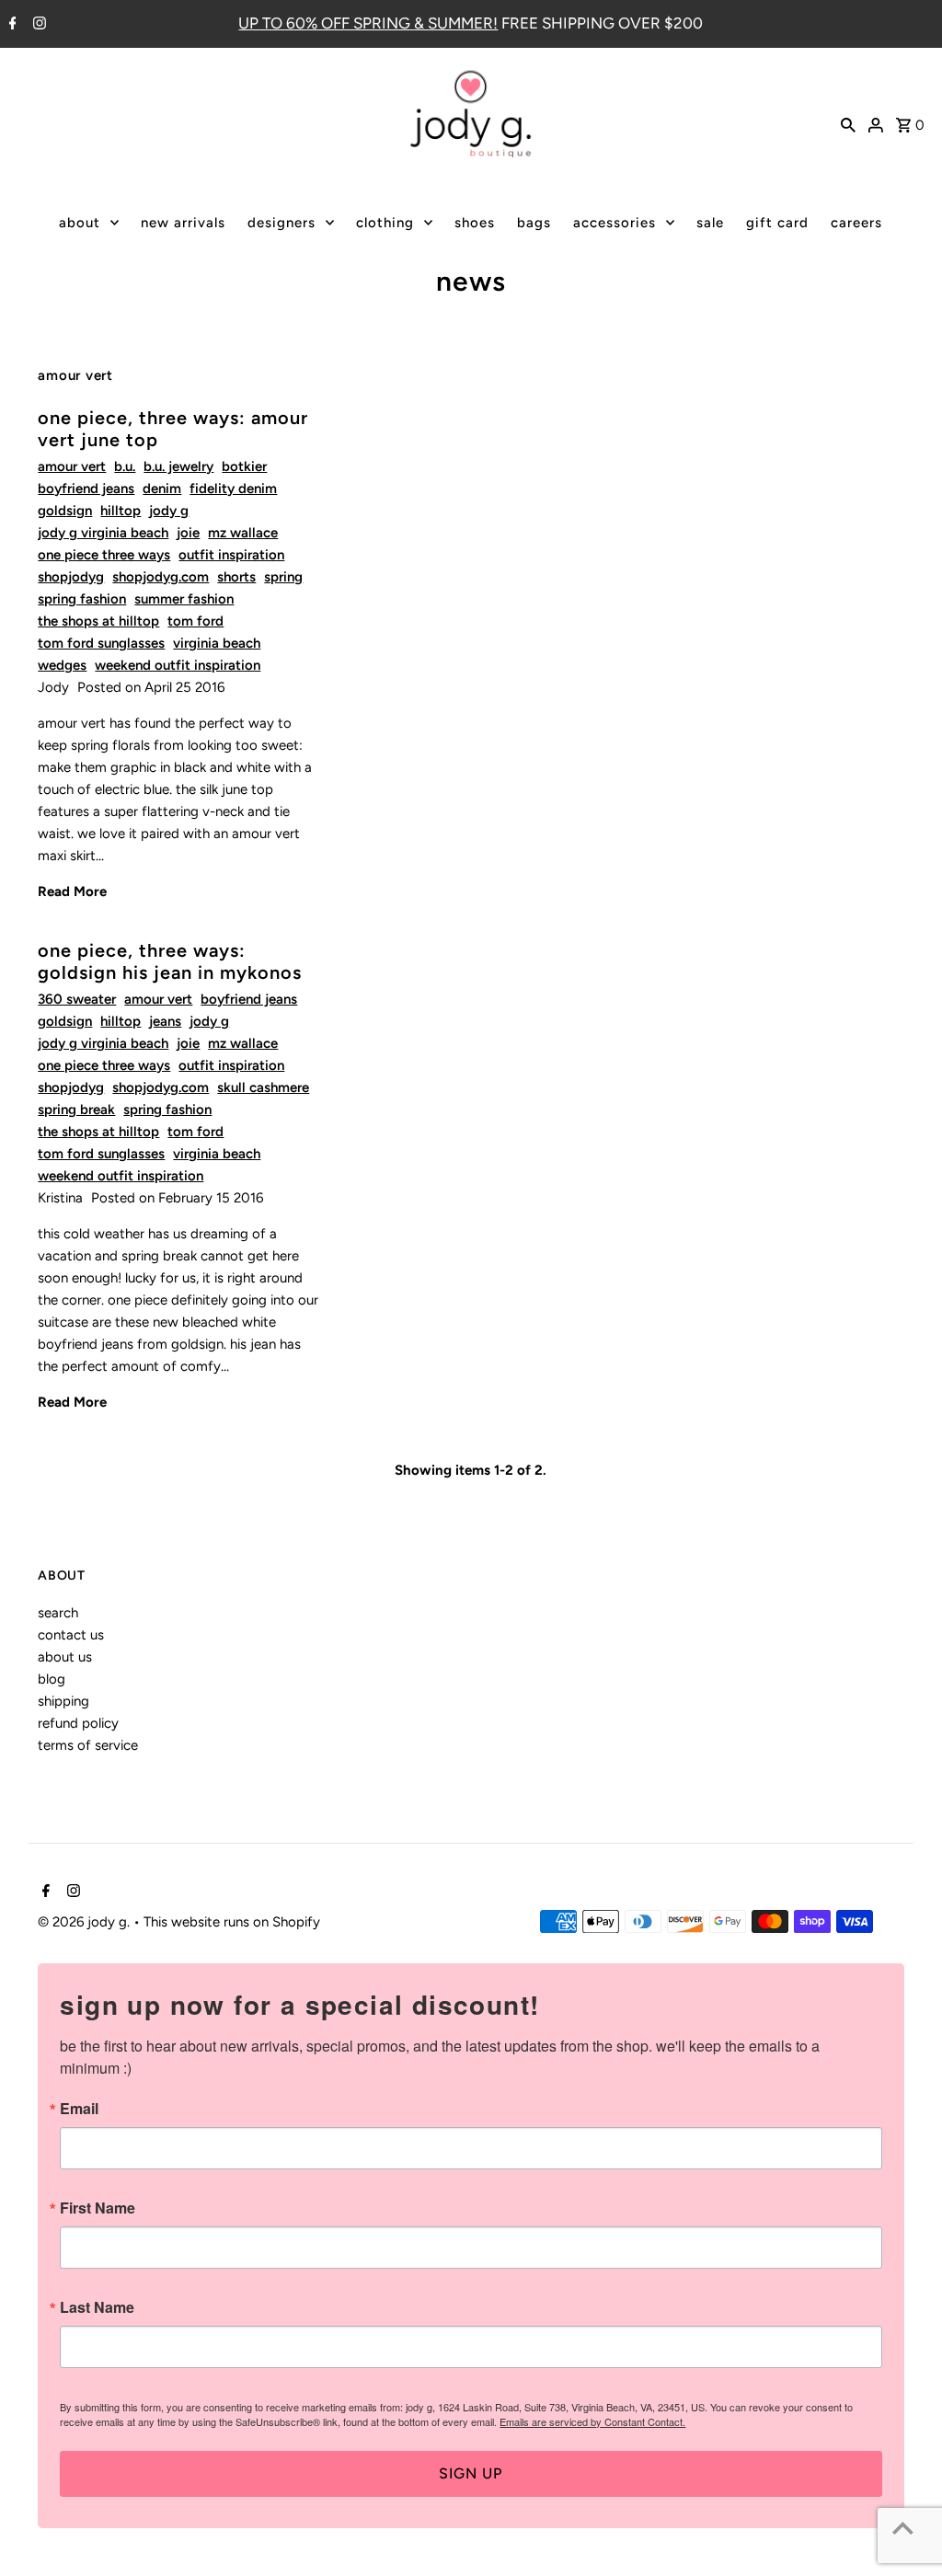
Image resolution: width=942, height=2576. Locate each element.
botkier (244, 466)
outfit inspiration (231, 555)
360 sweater (77, 999)
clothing (385, 223)
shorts (236, 577)
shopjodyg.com (161, 577)
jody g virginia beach (103, 533)
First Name (98, 2208)
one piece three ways (104, 555)
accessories (615, 223)
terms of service (88, 1745)
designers (281, 223)
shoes (475, 223)
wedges (62, 665)
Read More (72, 891)
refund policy (78, 1723)
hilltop (121, 511)
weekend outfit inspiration (178, 665)
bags (534, 223)
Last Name (97, 2307)
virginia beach (217, 643)
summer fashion (184, 599)
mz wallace (243, 533)
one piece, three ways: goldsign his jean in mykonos (170, 961)
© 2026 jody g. (86, 1922)
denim (162, 489)
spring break (76, 1110)
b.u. (125, 466)
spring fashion (82, 599)
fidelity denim (233, 489)
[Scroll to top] (903, 2528)
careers (856, 223)
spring (283, 577)
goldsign (65, 511)
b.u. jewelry (178, 466)
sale (710, 223)
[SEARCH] (848, 123)
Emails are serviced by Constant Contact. (592, 2421)
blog (52, 1679)
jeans (165, 1021)
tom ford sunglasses (101, 643)
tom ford (195, 621)
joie (188, 533)
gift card (777, 223)
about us (65, 1657)
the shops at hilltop (98, 621)
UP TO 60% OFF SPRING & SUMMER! (368, 23)
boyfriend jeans (86, 489)
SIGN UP (471, 2473)
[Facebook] (11, 25)
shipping (63, 1701)
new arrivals (183, 223)
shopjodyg (71, 577)
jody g (169, 511)
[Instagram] (37, 25)
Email (79, 2109)
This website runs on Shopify (232, 1922)
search (58, 1613)
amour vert (72, 466)
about (80, 223)
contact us (71, 1635)
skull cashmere (263, 1087)
